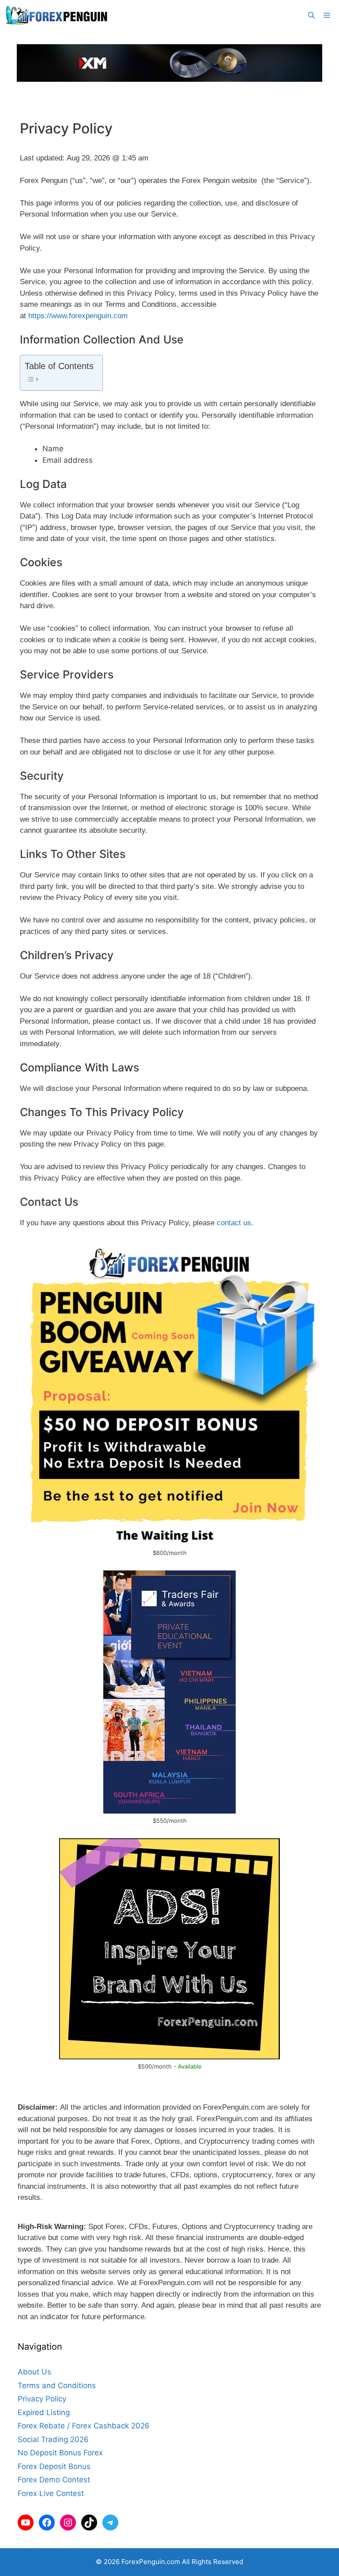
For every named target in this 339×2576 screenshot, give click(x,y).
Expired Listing (44, 2412)
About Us (34, 2372)
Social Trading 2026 (53, 2439)
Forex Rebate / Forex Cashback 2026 (84, 2426)
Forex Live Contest (51, 2493)
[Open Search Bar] (311, 15)
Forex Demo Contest (54, 2480)
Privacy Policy (42, 2399)
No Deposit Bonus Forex (60, 2453)
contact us (234, 1223)
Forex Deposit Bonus (54, 2466)
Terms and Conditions (57, 2385)
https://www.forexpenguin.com (78, 316)
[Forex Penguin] (58, 15)
